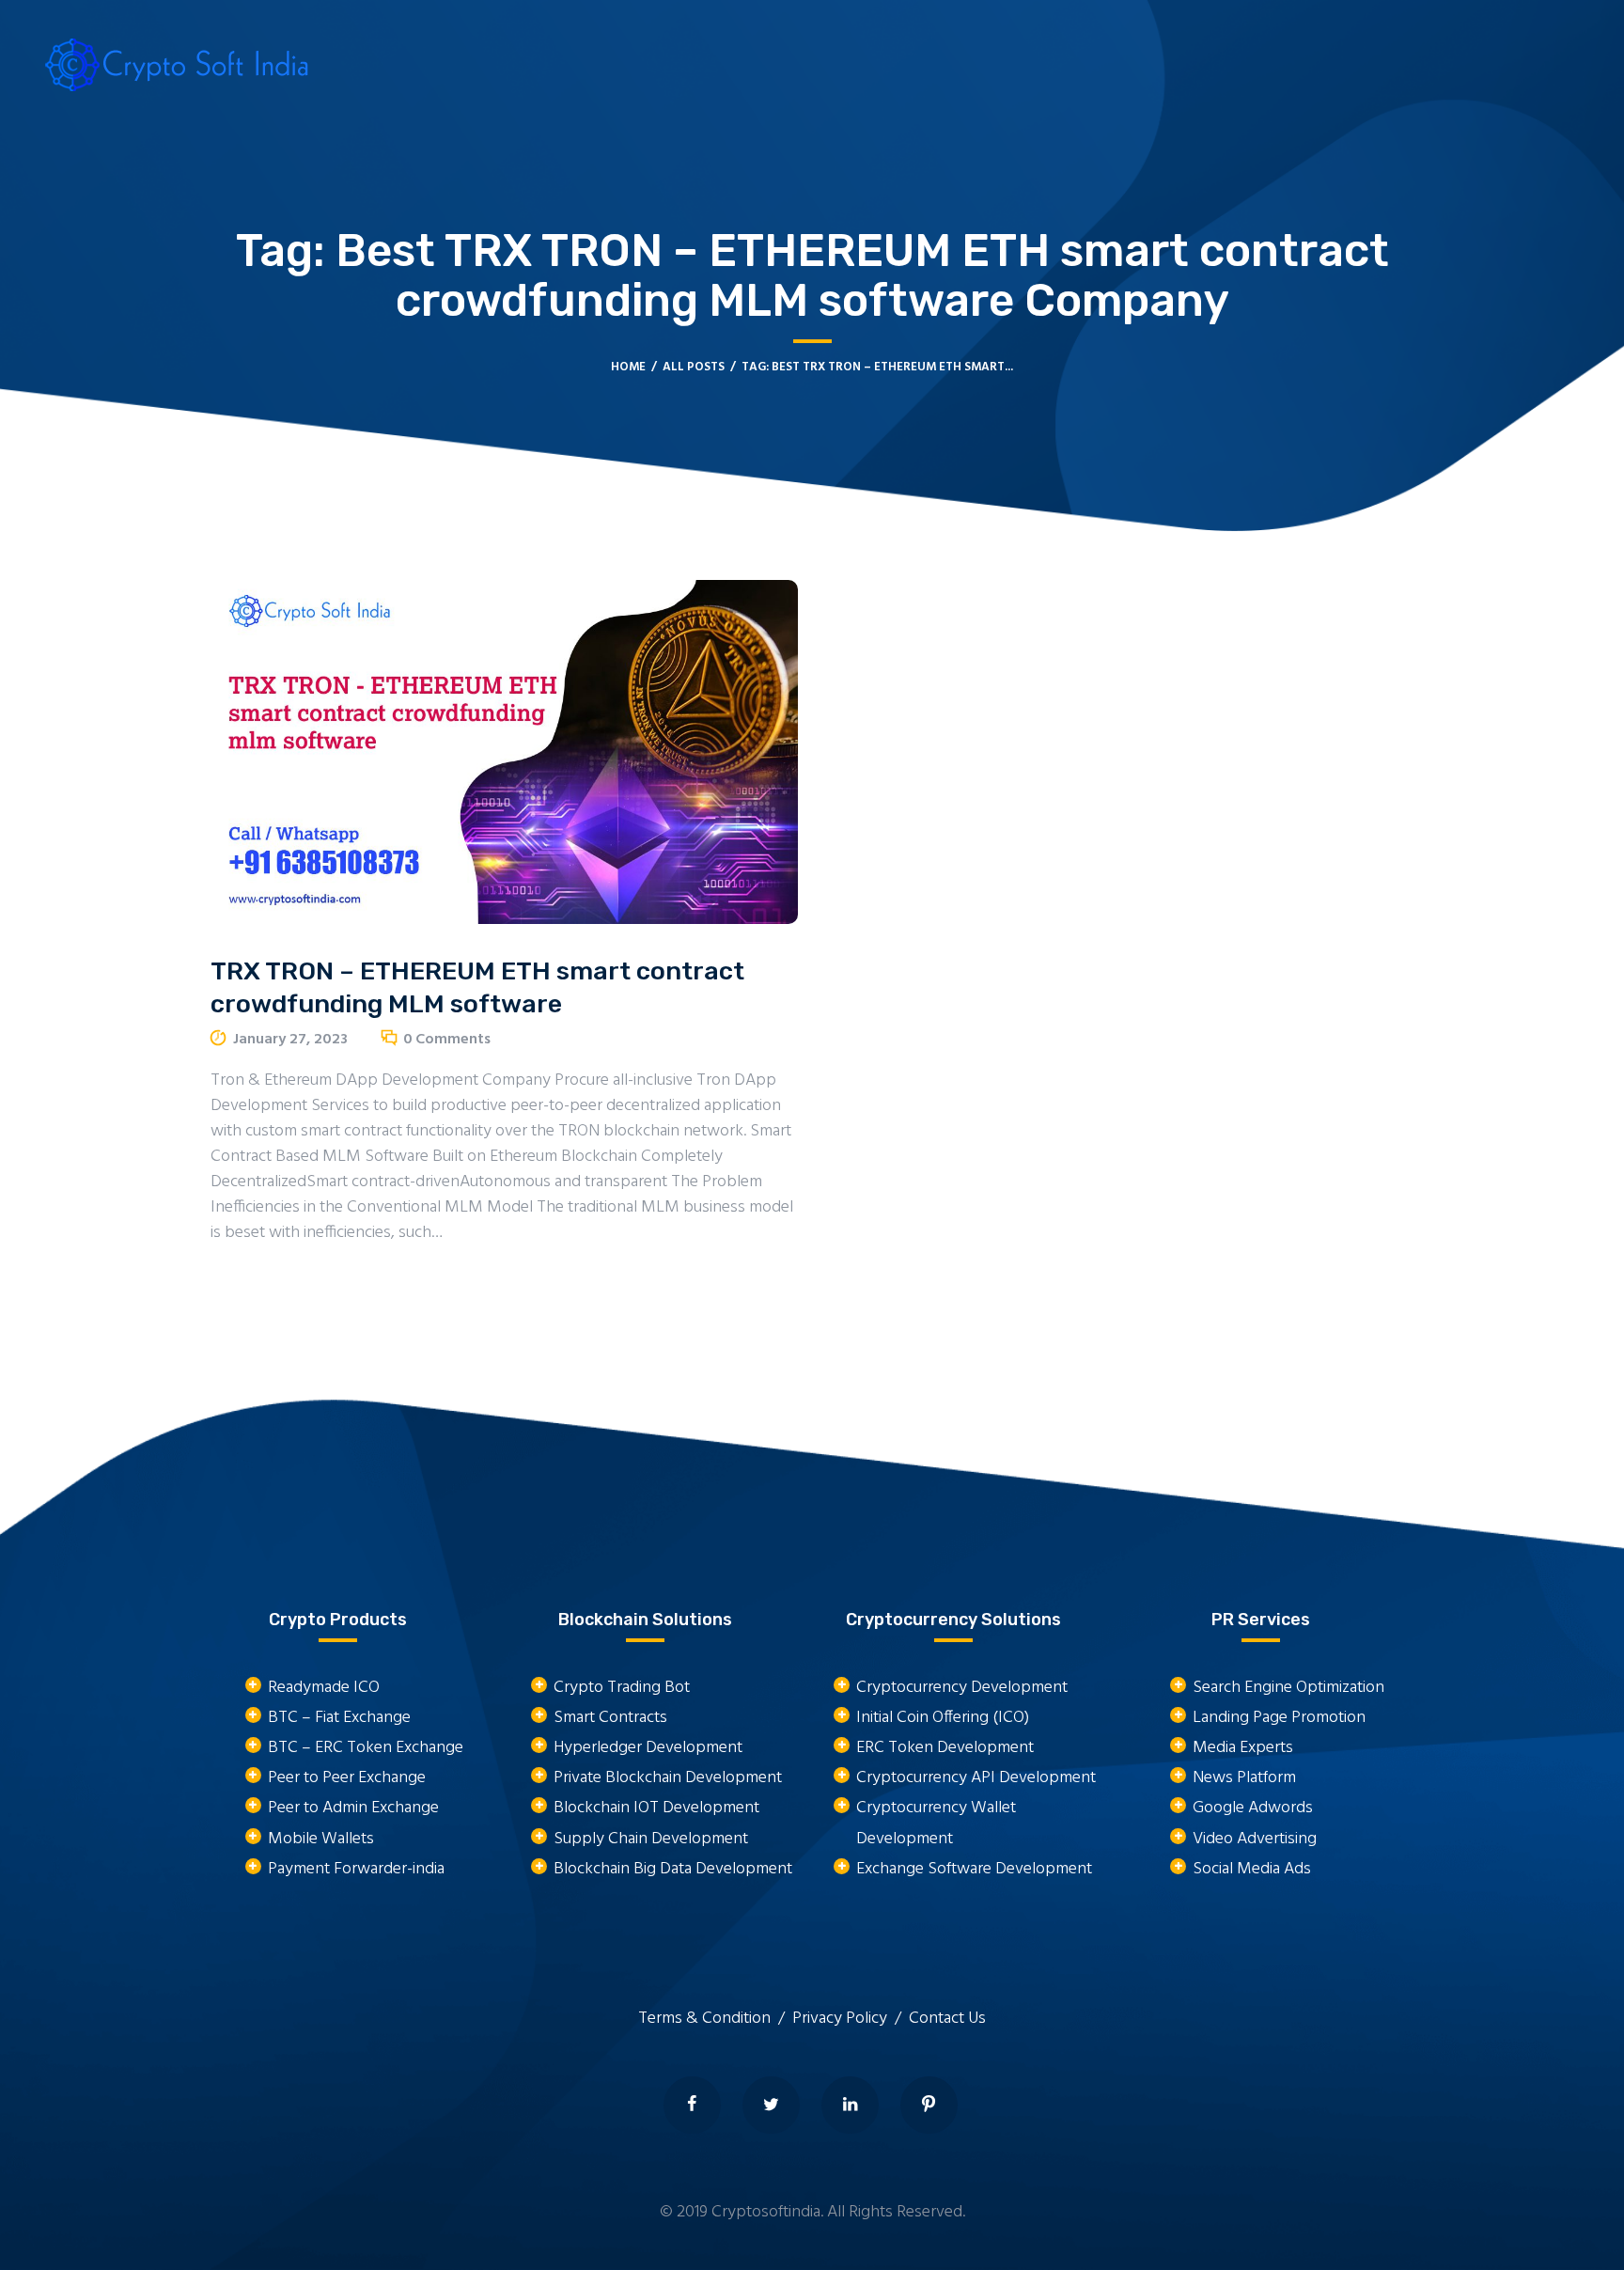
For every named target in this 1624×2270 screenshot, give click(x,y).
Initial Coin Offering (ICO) (943, 1718)
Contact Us (947, 2019)
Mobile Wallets (321, 1839)
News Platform (1244, 1778)
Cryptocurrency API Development (976, 1778)
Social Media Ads (1252, 1869)
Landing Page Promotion (1279, 1718)
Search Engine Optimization (1288, 1688)
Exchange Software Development (974, 1869)
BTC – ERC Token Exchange (366, 1748)
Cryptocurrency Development (962, 1688)
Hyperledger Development (648, 1748)
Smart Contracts (610, 1718)
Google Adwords (1253, 1808)
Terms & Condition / (715, 2019)
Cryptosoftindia (766, 2212)
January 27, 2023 (290, 1040)
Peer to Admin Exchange (353, 1808)
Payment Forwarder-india (356, 1869)
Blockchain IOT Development (656, 1808)
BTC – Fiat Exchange (339, 1718)
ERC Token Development (945, 1748)
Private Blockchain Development (668, 1778)
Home (628, 367)
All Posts (694, 367)
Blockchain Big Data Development (673, 1869)
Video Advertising (1255, 1839)
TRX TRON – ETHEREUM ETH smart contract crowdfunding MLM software (477, 987)
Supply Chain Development (651, 1839)
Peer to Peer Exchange (347, 1778)
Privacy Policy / (851, 2019)
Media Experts (1243, 1748)
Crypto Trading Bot (622, 1688)
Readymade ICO (324, 1688)
